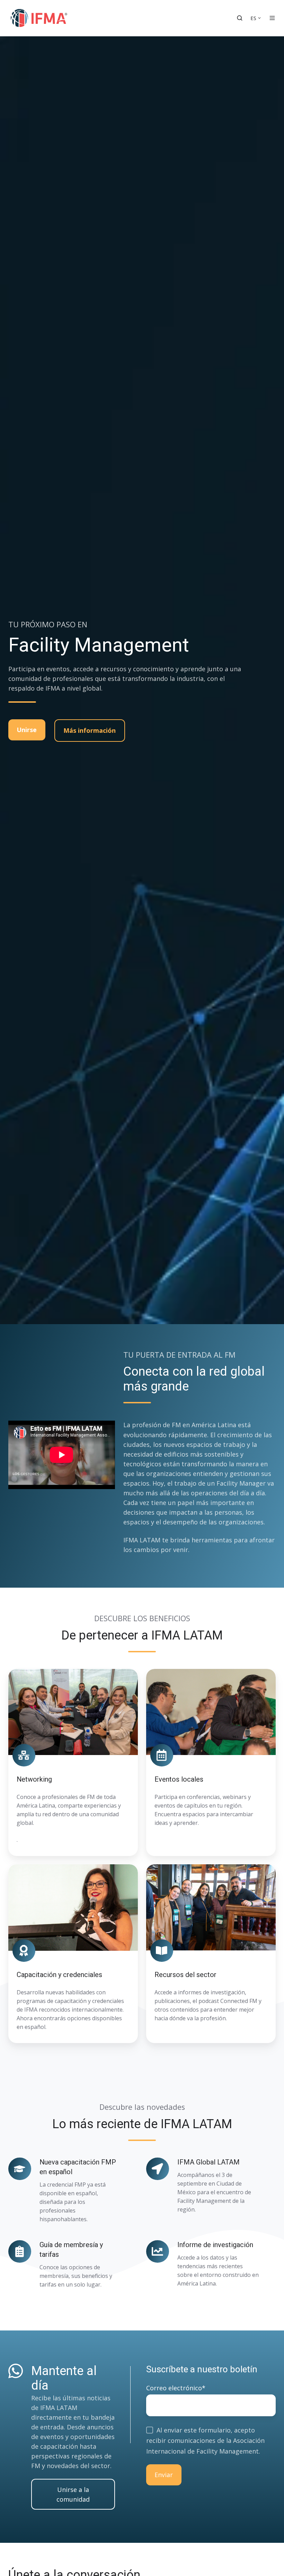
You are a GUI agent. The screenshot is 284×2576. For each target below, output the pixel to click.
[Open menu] (272, 18)
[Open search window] (240, 18)
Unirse (27, 730)
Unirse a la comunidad (73, 2494)
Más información (90, 730)
